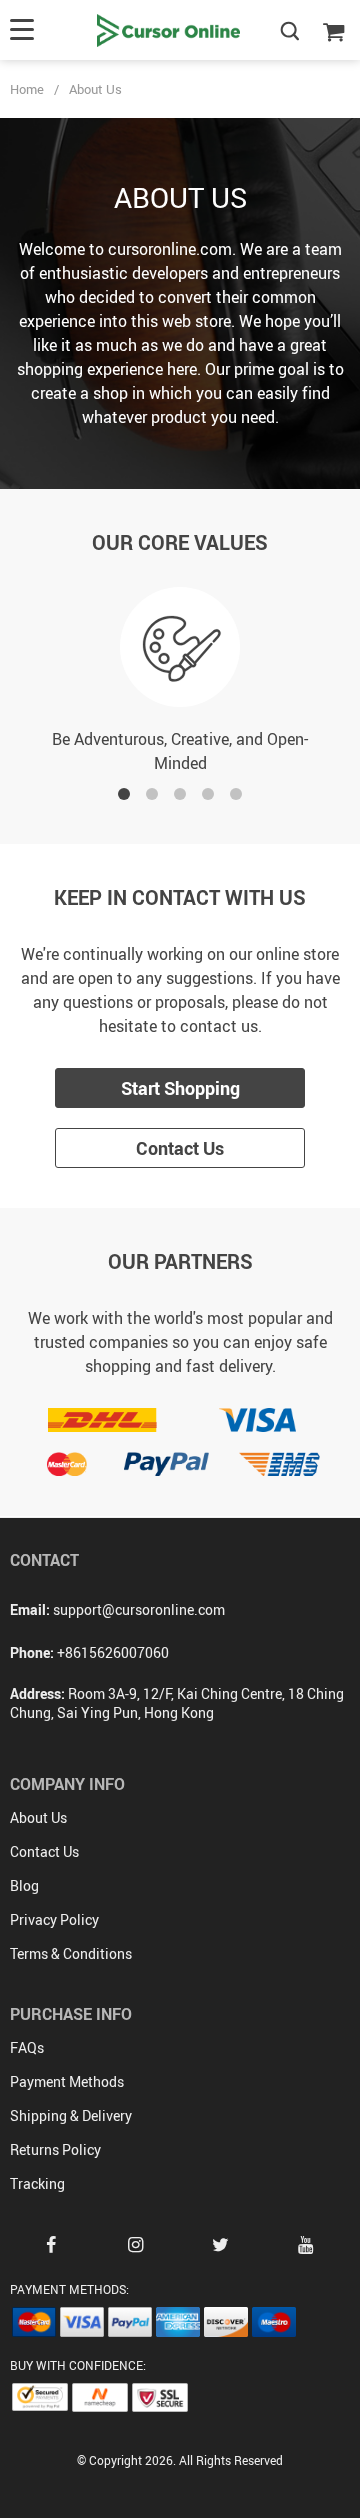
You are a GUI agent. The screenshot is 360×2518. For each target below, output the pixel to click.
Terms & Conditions (71, 1953)
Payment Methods (67, 2081)
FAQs (27, 2047)
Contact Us (180, 1148)
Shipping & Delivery (71, 2115)
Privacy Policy (54, 1919)
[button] (124, 794)
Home (27, 89)
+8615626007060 (113, 1652)
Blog (24, 1885)
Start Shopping (180, 1088)
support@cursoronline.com (139, 1609)
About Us (38, 1817)
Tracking (37, 2183)
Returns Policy (55, 2149)
